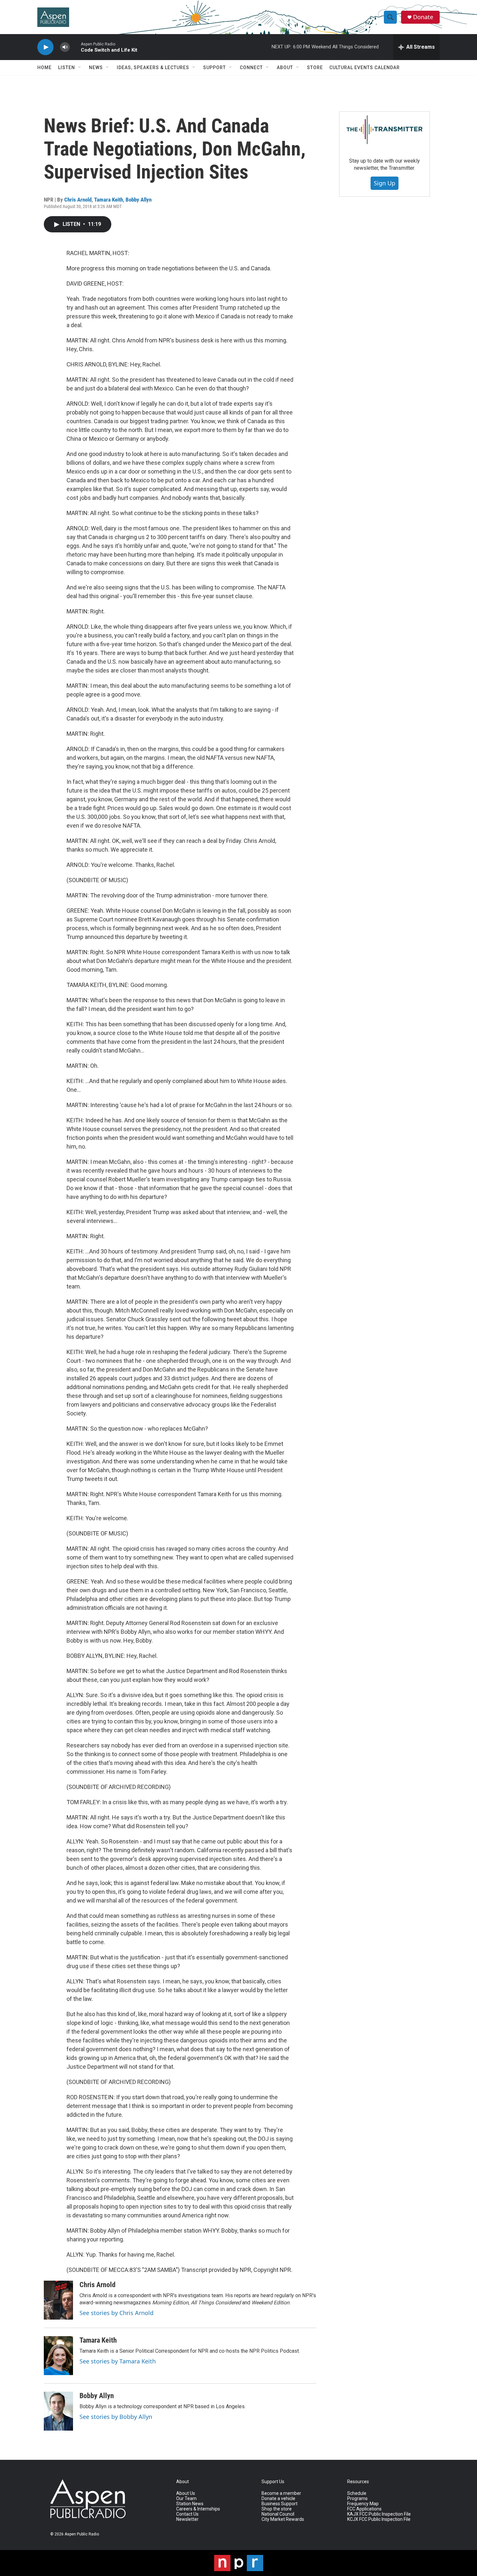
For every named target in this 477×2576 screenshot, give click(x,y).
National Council (278, 2514)
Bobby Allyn (139, 200)
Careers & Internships (198, 2509)
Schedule (357, 2493)
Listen (67, 68)
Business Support (280, 2504)
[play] (45, 47)
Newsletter (187, 2519)
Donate (423, 17)
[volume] (65, 47)
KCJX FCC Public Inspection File (379, 2519)
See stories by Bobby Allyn (116, 2417)
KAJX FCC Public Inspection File (379, 2514)
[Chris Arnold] (58, 2300)
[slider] (75, 47)
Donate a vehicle (278, 2499)
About (285, 68)
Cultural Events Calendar (365, 68)
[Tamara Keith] (58, 2356)
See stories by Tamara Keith (118, 2361)
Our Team (186, 2499)
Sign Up (385, 183)
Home (44, 68)
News (96, 68)
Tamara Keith (109, 200)
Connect (251, 68)
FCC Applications (364, 2509)
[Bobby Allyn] (58, 2411)
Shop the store (277, 2509)
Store (315, 68)
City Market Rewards (283, 2519)
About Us (186, 2493)
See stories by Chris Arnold (116, 2313)
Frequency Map (363, 2504)
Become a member (281, 2493)
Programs (357, 2499)
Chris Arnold (78, 200)
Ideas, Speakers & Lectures (153, 68)
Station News (190, 2504)
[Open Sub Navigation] (80, 68)
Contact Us (187, 2514)
